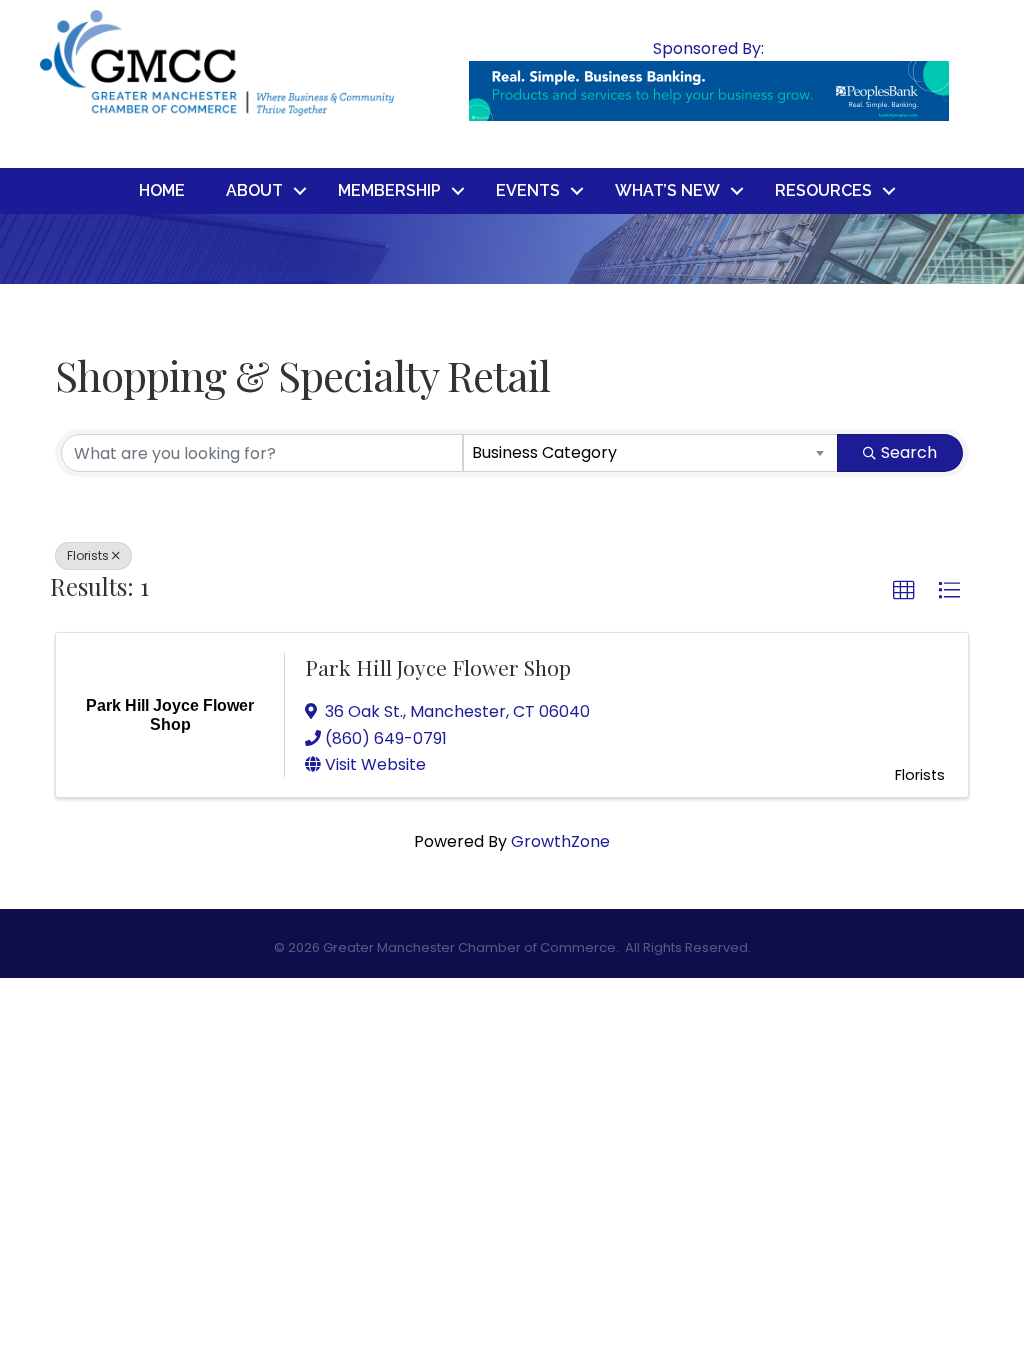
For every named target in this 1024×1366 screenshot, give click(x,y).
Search (909, 452)
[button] (904, 591)
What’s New (667, 190)
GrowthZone (560, 841)
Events (528, 190)
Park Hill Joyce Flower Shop (438, 667)
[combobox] (651, 453)
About (254, 190)
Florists (88, 555)
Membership (389, 190)
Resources (823, 190)
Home (162, 190)
